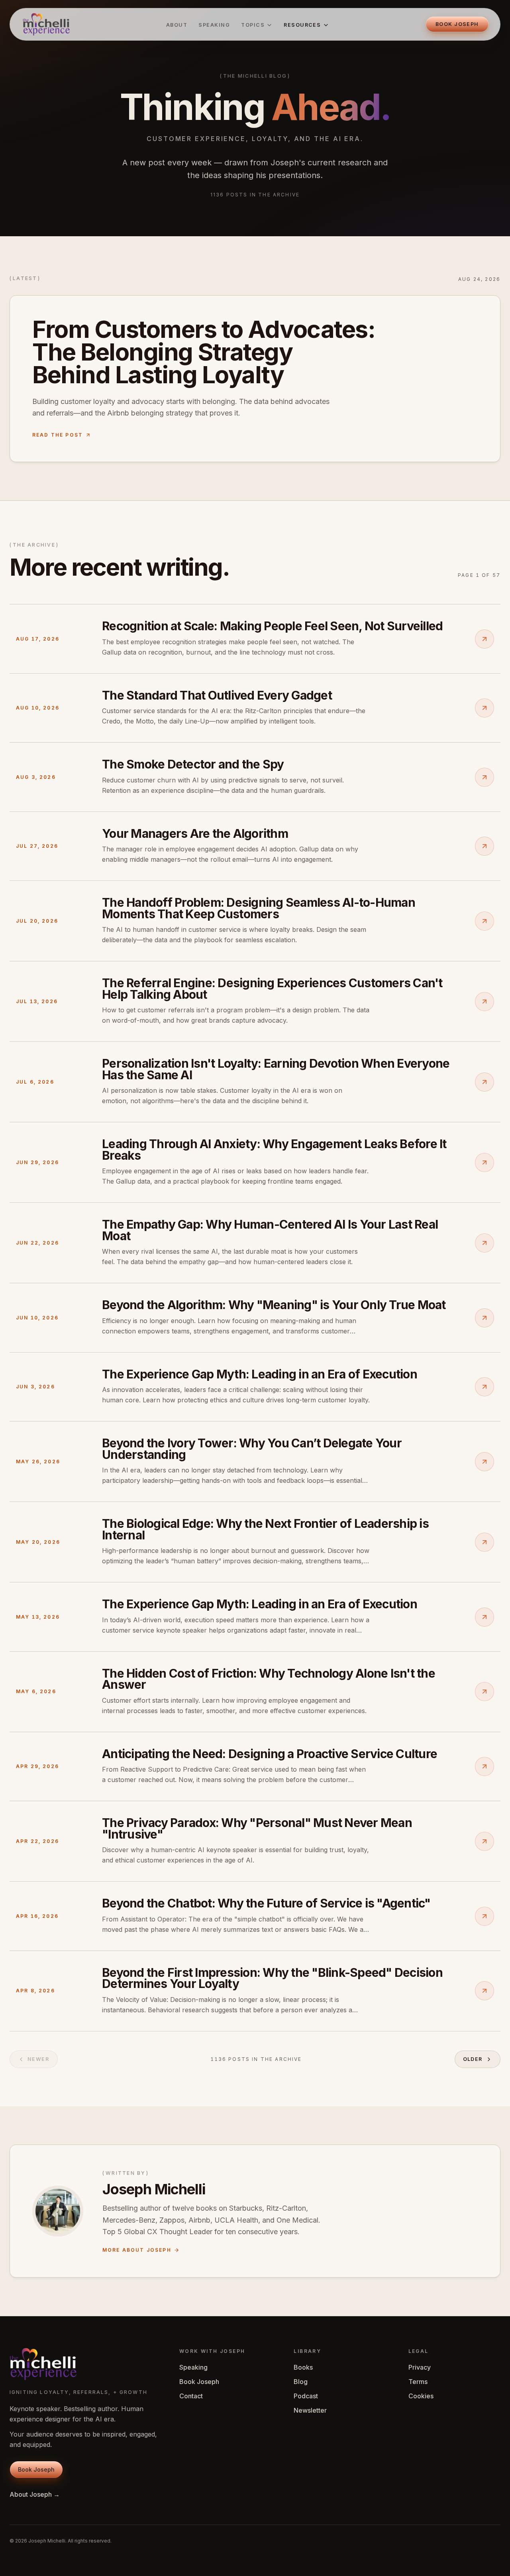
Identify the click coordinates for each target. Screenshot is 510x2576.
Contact (191, 2396)
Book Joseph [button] (457, 24)
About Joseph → (35, 2494)
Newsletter (310, 2410)
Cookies (421, 2396)
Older (473, 2059)
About (177, 25)
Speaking (214, 25)
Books (303, 2367)
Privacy (420, 2367)
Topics (253, 25)
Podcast (306, 2396)
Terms (418, 2382)
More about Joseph (137, 2250)
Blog (301, 2382)
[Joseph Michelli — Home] (46, 24)
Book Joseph (199, 2382)
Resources (302, 25)
